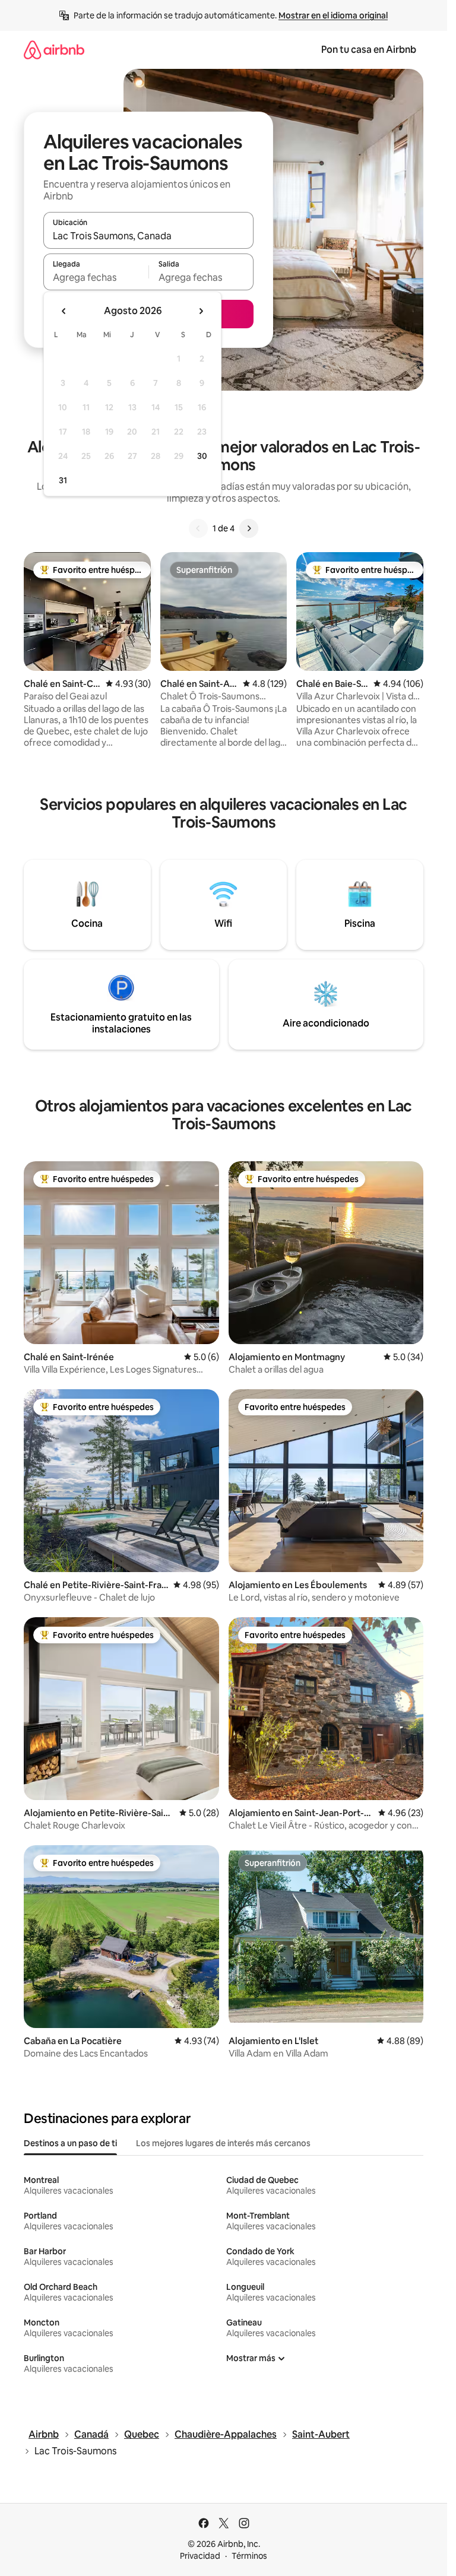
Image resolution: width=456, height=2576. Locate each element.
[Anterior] (198, 528)
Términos (249, 2556)
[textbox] (96, 277)
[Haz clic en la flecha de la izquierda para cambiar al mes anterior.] (64, 311)
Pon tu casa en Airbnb (369, 50)
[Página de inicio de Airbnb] (54, 50)
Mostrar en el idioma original (333, 15)
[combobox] (148, 236)
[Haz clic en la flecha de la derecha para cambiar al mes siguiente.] (201, 311)
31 (63, 480)
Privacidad (200, 2556)
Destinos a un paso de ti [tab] (70, 2143)
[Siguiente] (249, 528)
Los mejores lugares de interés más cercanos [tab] (223, 2143)
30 (202, 456)
